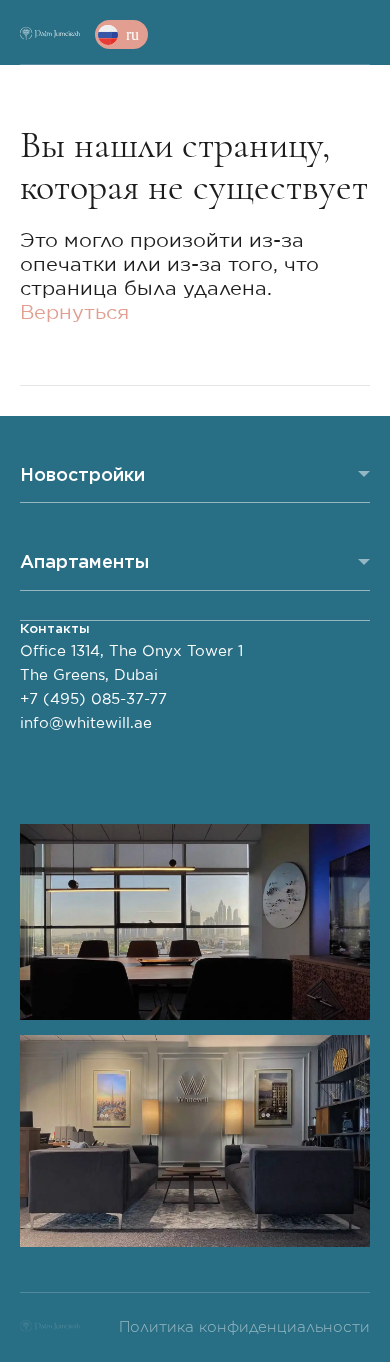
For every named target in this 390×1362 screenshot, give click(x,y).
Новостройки (82, 474)
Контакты (55, 628)
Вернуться (74, 313)
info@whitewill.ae (86, 723)
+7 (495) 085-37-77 (93, 699)
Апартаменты (84, 561)
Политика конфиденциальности (244, 1327)
